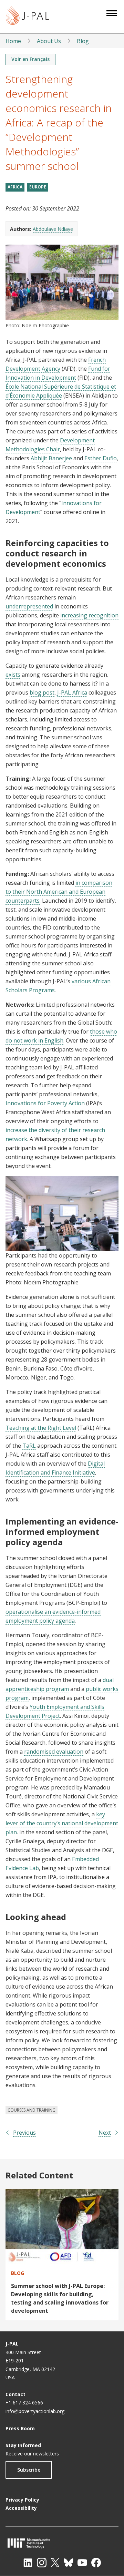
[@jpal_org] (42, 2563)
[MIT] (62, 2543)
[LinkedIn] (28, 2563)
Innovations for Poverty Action (45, 1103)
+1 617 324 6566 (24, 2403)
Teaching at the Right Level (41, 1428)
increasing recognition (89, 615)
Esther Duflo (101, 458)
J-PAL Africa (72, 692)
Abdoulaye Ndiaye (53, 229)
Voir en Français (30, 59)
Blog (83, 41)
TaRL (29, 1446)
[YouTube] (82, 2563)
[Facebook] (96, 2563)
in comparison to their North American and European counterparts (59, 892)
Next (105, 2133)
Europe (38, 187)
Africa (15, 187)
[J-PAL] (27, 17)
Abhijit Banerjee (51, 458)
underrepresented (29, 606)
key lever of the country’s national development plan (62, 1823)
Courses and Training (32, 2110)
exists (13, 675)
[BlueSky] (69, 2563)
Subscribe (29, 2470)
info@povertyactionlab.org (35, 2411)
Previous (24, 2133)
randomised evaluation (54, 1752)
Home (13, 41)
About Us (49, 41)
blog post (42, 692)
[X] (55, 2563)
